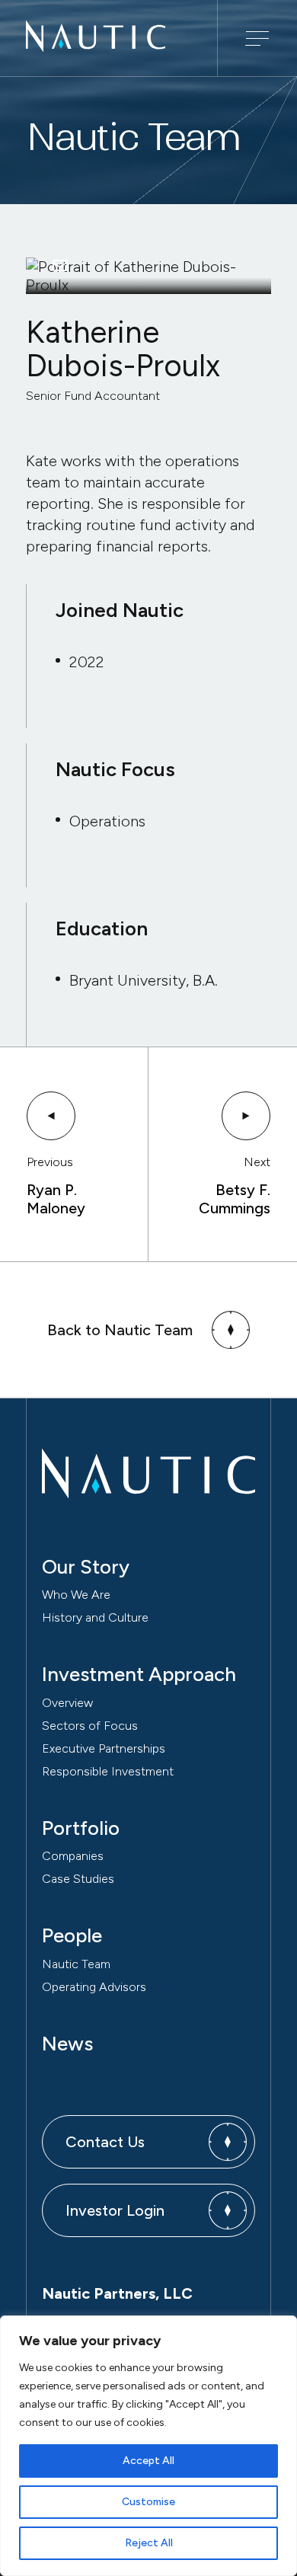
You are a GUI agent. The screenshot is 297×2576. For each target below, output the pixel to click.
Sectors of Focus (90, 1726)
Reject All (149, 2543)
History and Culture (95, 1617)
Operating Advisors (94, 1987)
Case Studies (78, 1879)
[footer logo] (148, 1473)
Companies (73, 1856)
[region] (148, 2446)
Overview (67, 1703)
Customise (148, 2502)
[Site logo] (96, 47)
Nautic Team (76, 1964)
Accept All (148, 2461)
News (67, 2044)
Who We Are (76, 1595)
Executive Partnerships (104, 1748)
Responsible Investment (108, 1771)
